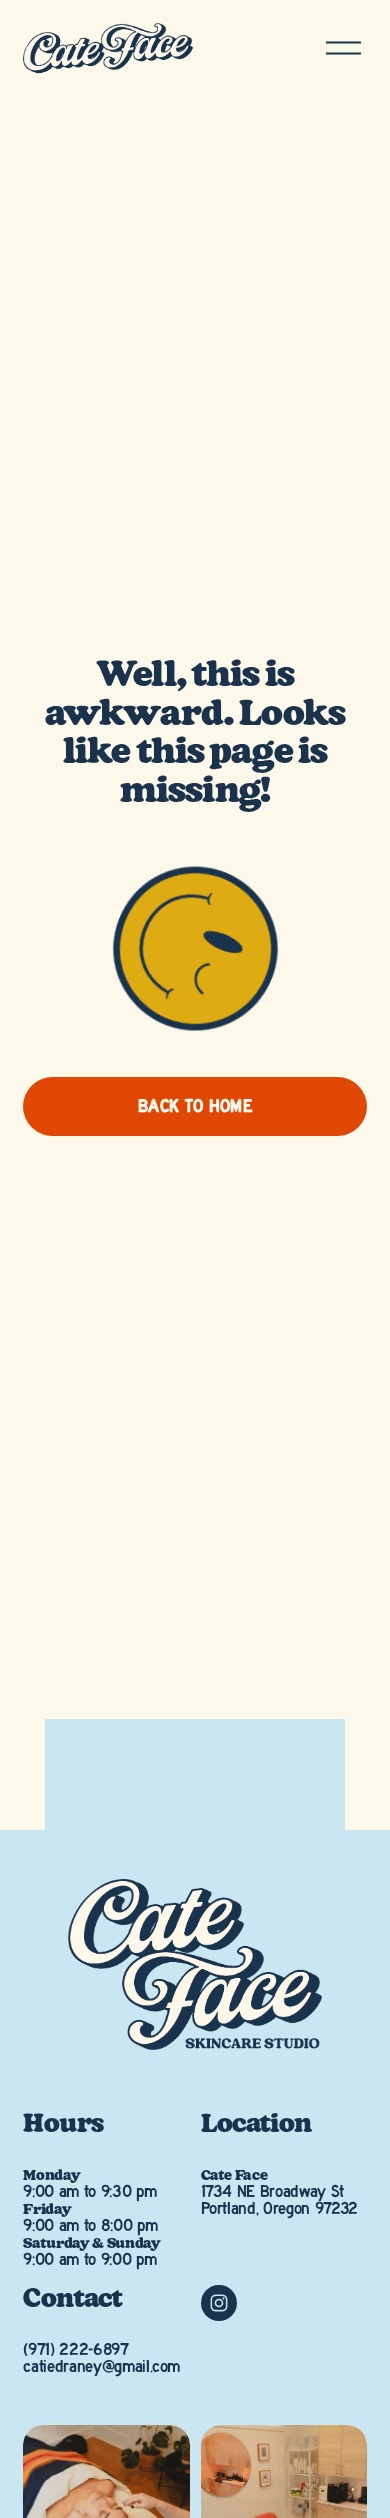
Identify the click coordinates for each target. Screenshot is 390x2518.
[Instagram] (219, 2303)
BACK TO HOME (195, 1107)
